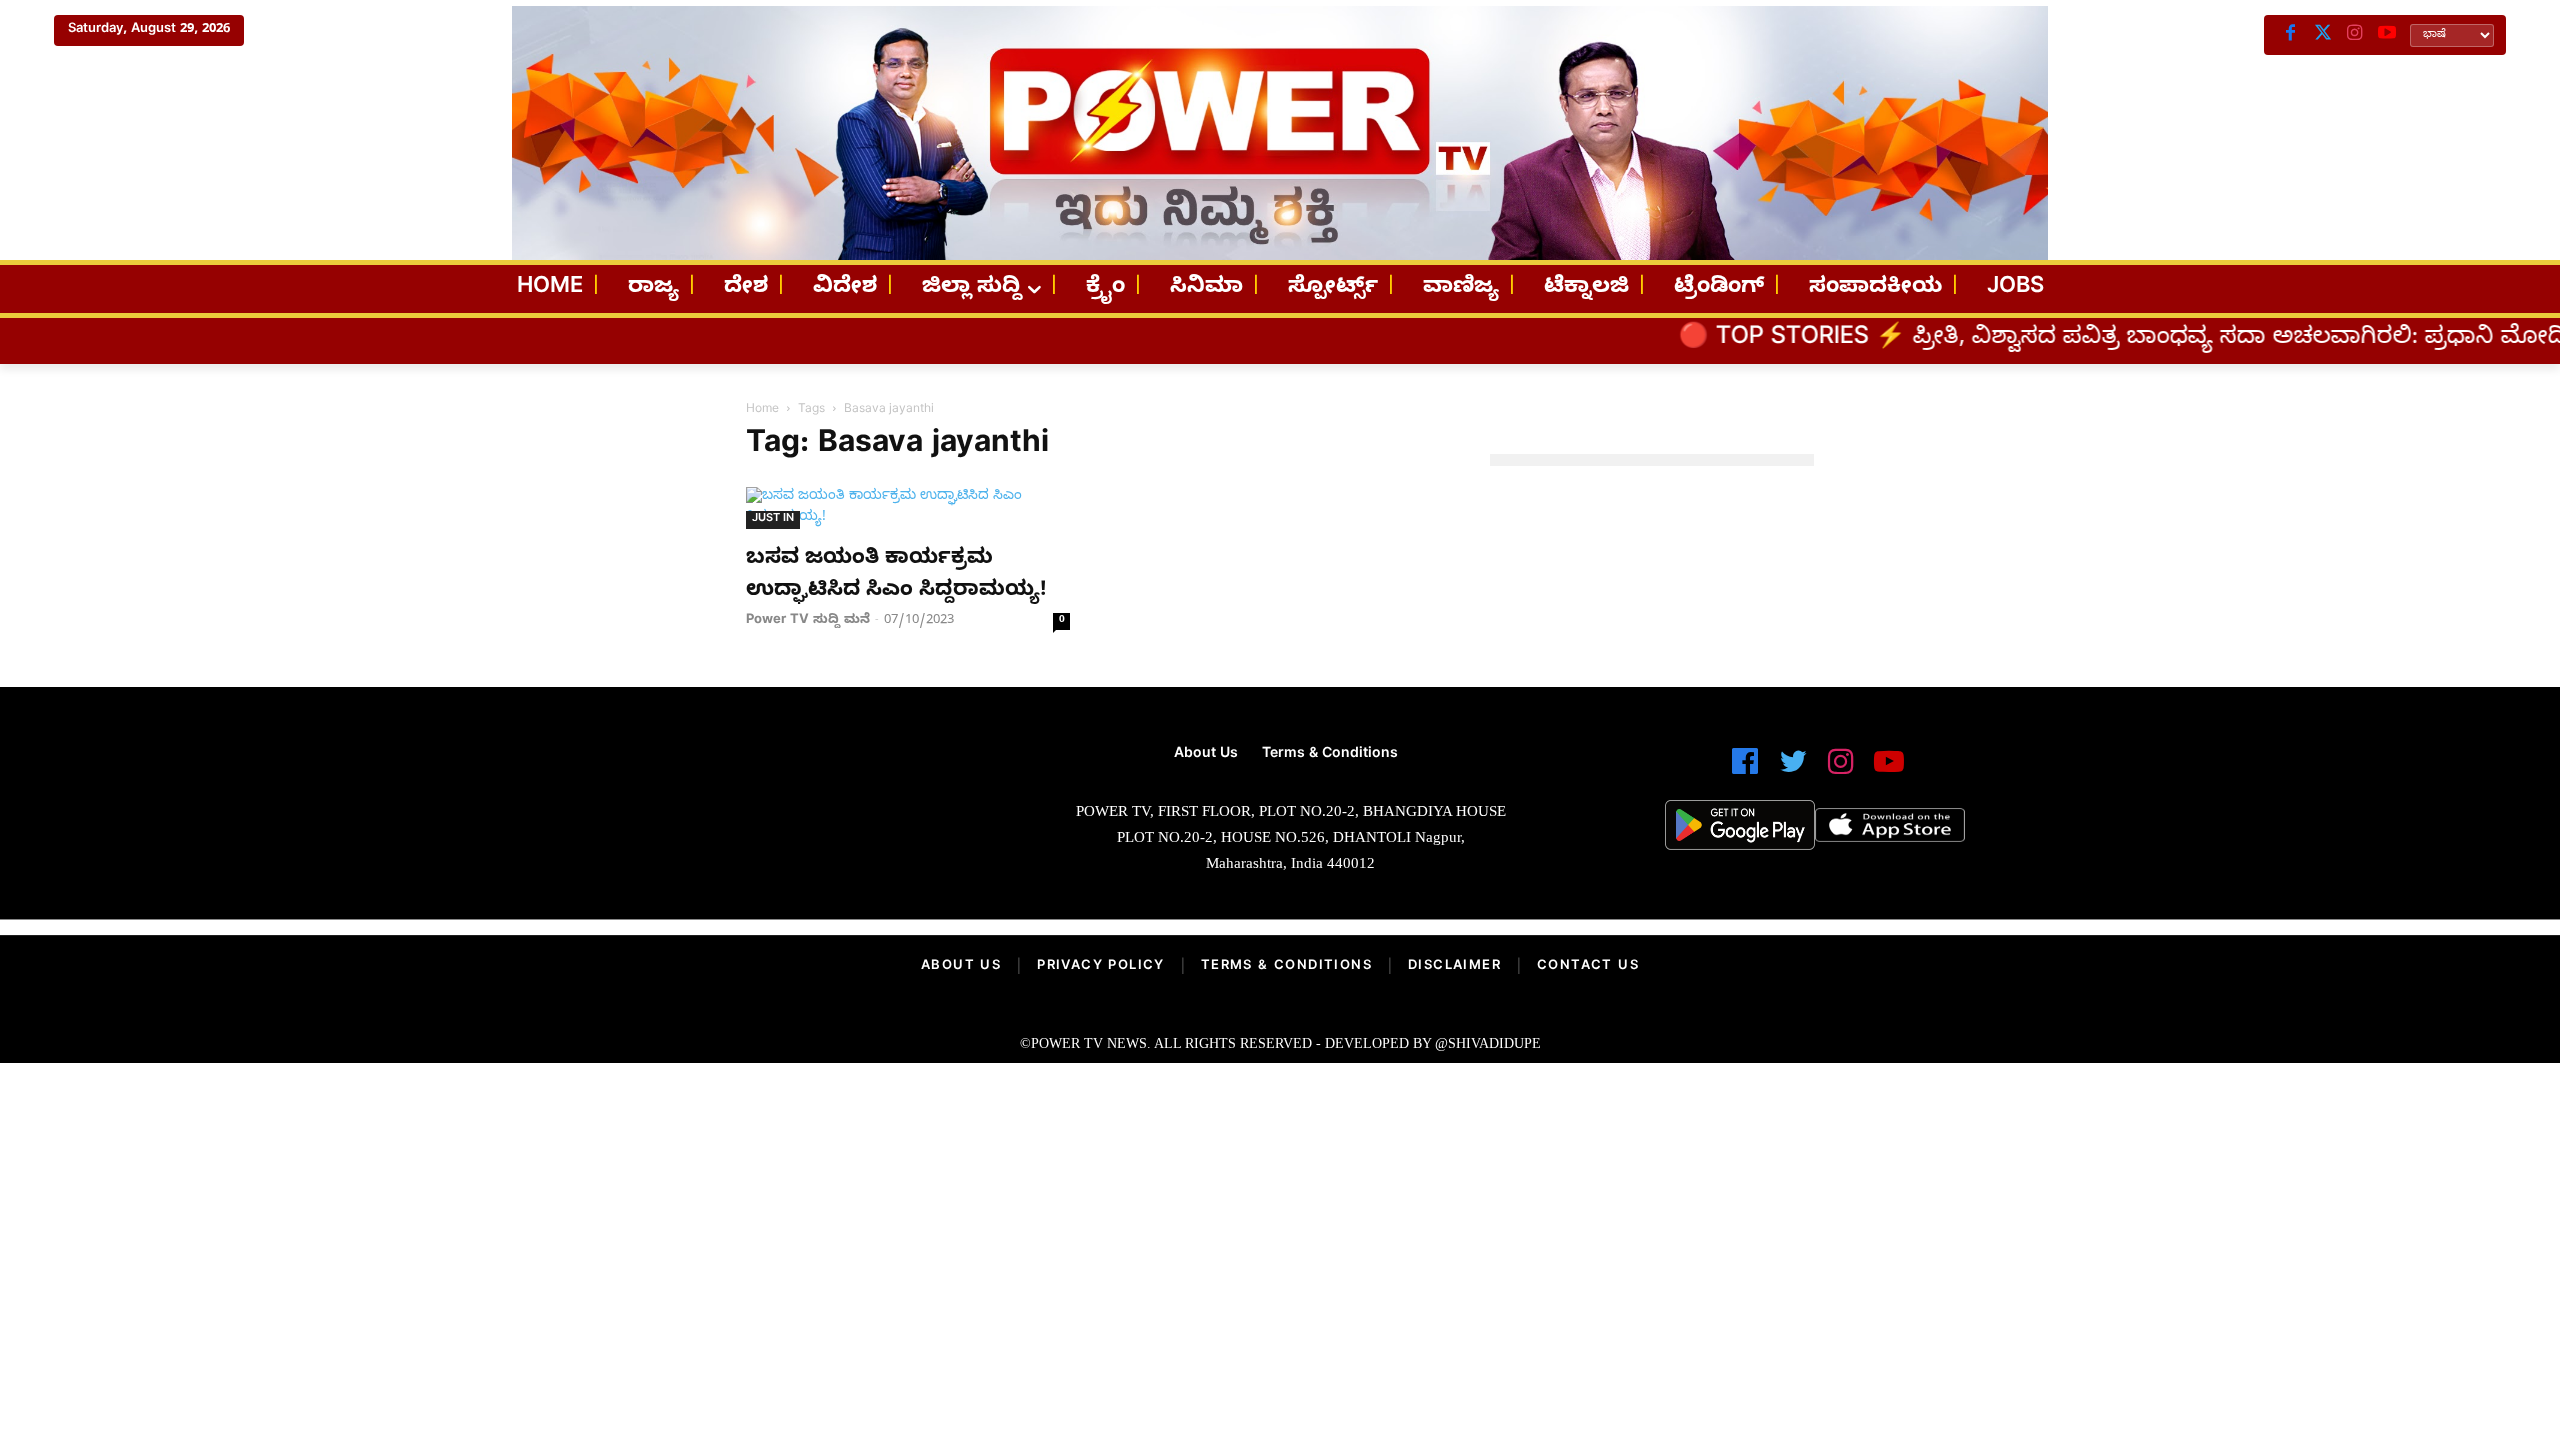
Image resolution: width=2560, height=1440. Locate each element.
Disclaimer (1454, 967)
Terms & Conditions (1286, 967)
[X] (2323, 35)
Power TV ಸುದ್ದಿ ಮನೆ (808, 621)
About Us (961, 967)
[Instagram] (2355, 35)
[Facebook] (2291, 35)
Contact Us (1588, 967)
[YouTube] (2387, 35)
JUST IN (773, 519)
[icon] (1745, 770)
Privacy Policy (1101, 967)
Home (762, 410)
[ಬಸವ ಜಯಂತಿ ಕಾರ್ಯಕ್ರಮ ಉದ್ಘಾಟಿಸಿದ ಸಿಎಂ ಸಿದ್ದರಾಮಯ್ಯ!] (908, 508)
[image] (742, 816)
